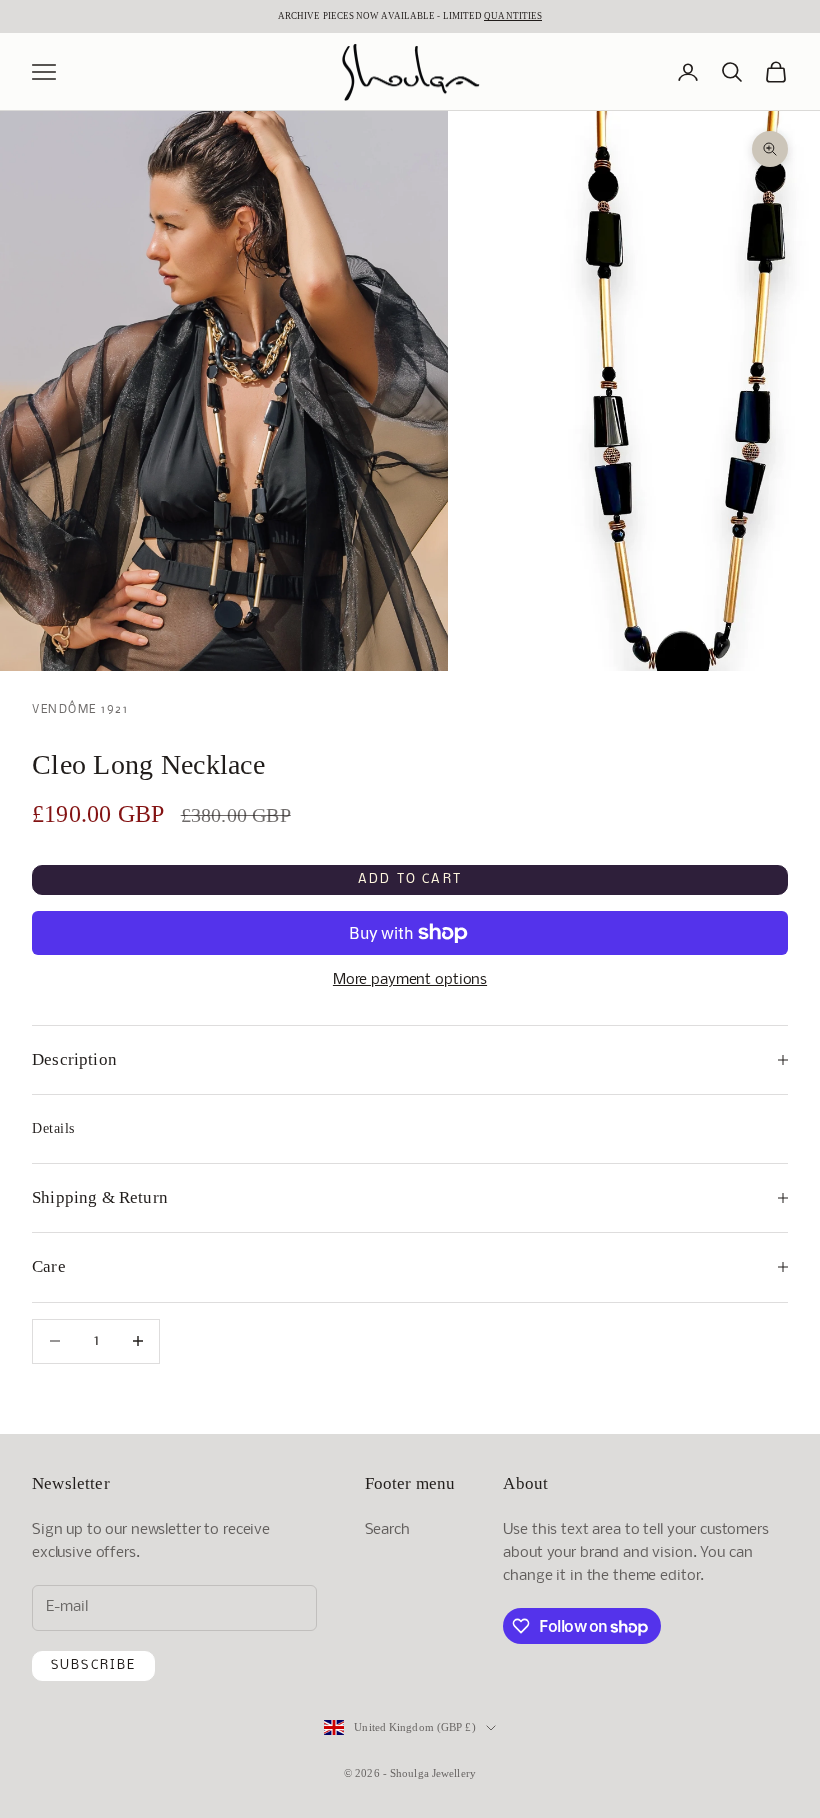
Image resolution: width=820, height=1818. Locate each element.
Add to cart (410, 879)
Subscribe (93, 1665)
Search (387, 1530)
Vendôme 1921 (80, 710)
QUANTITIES (513, 16)
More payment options (410, 980)
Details (53, 1128)
